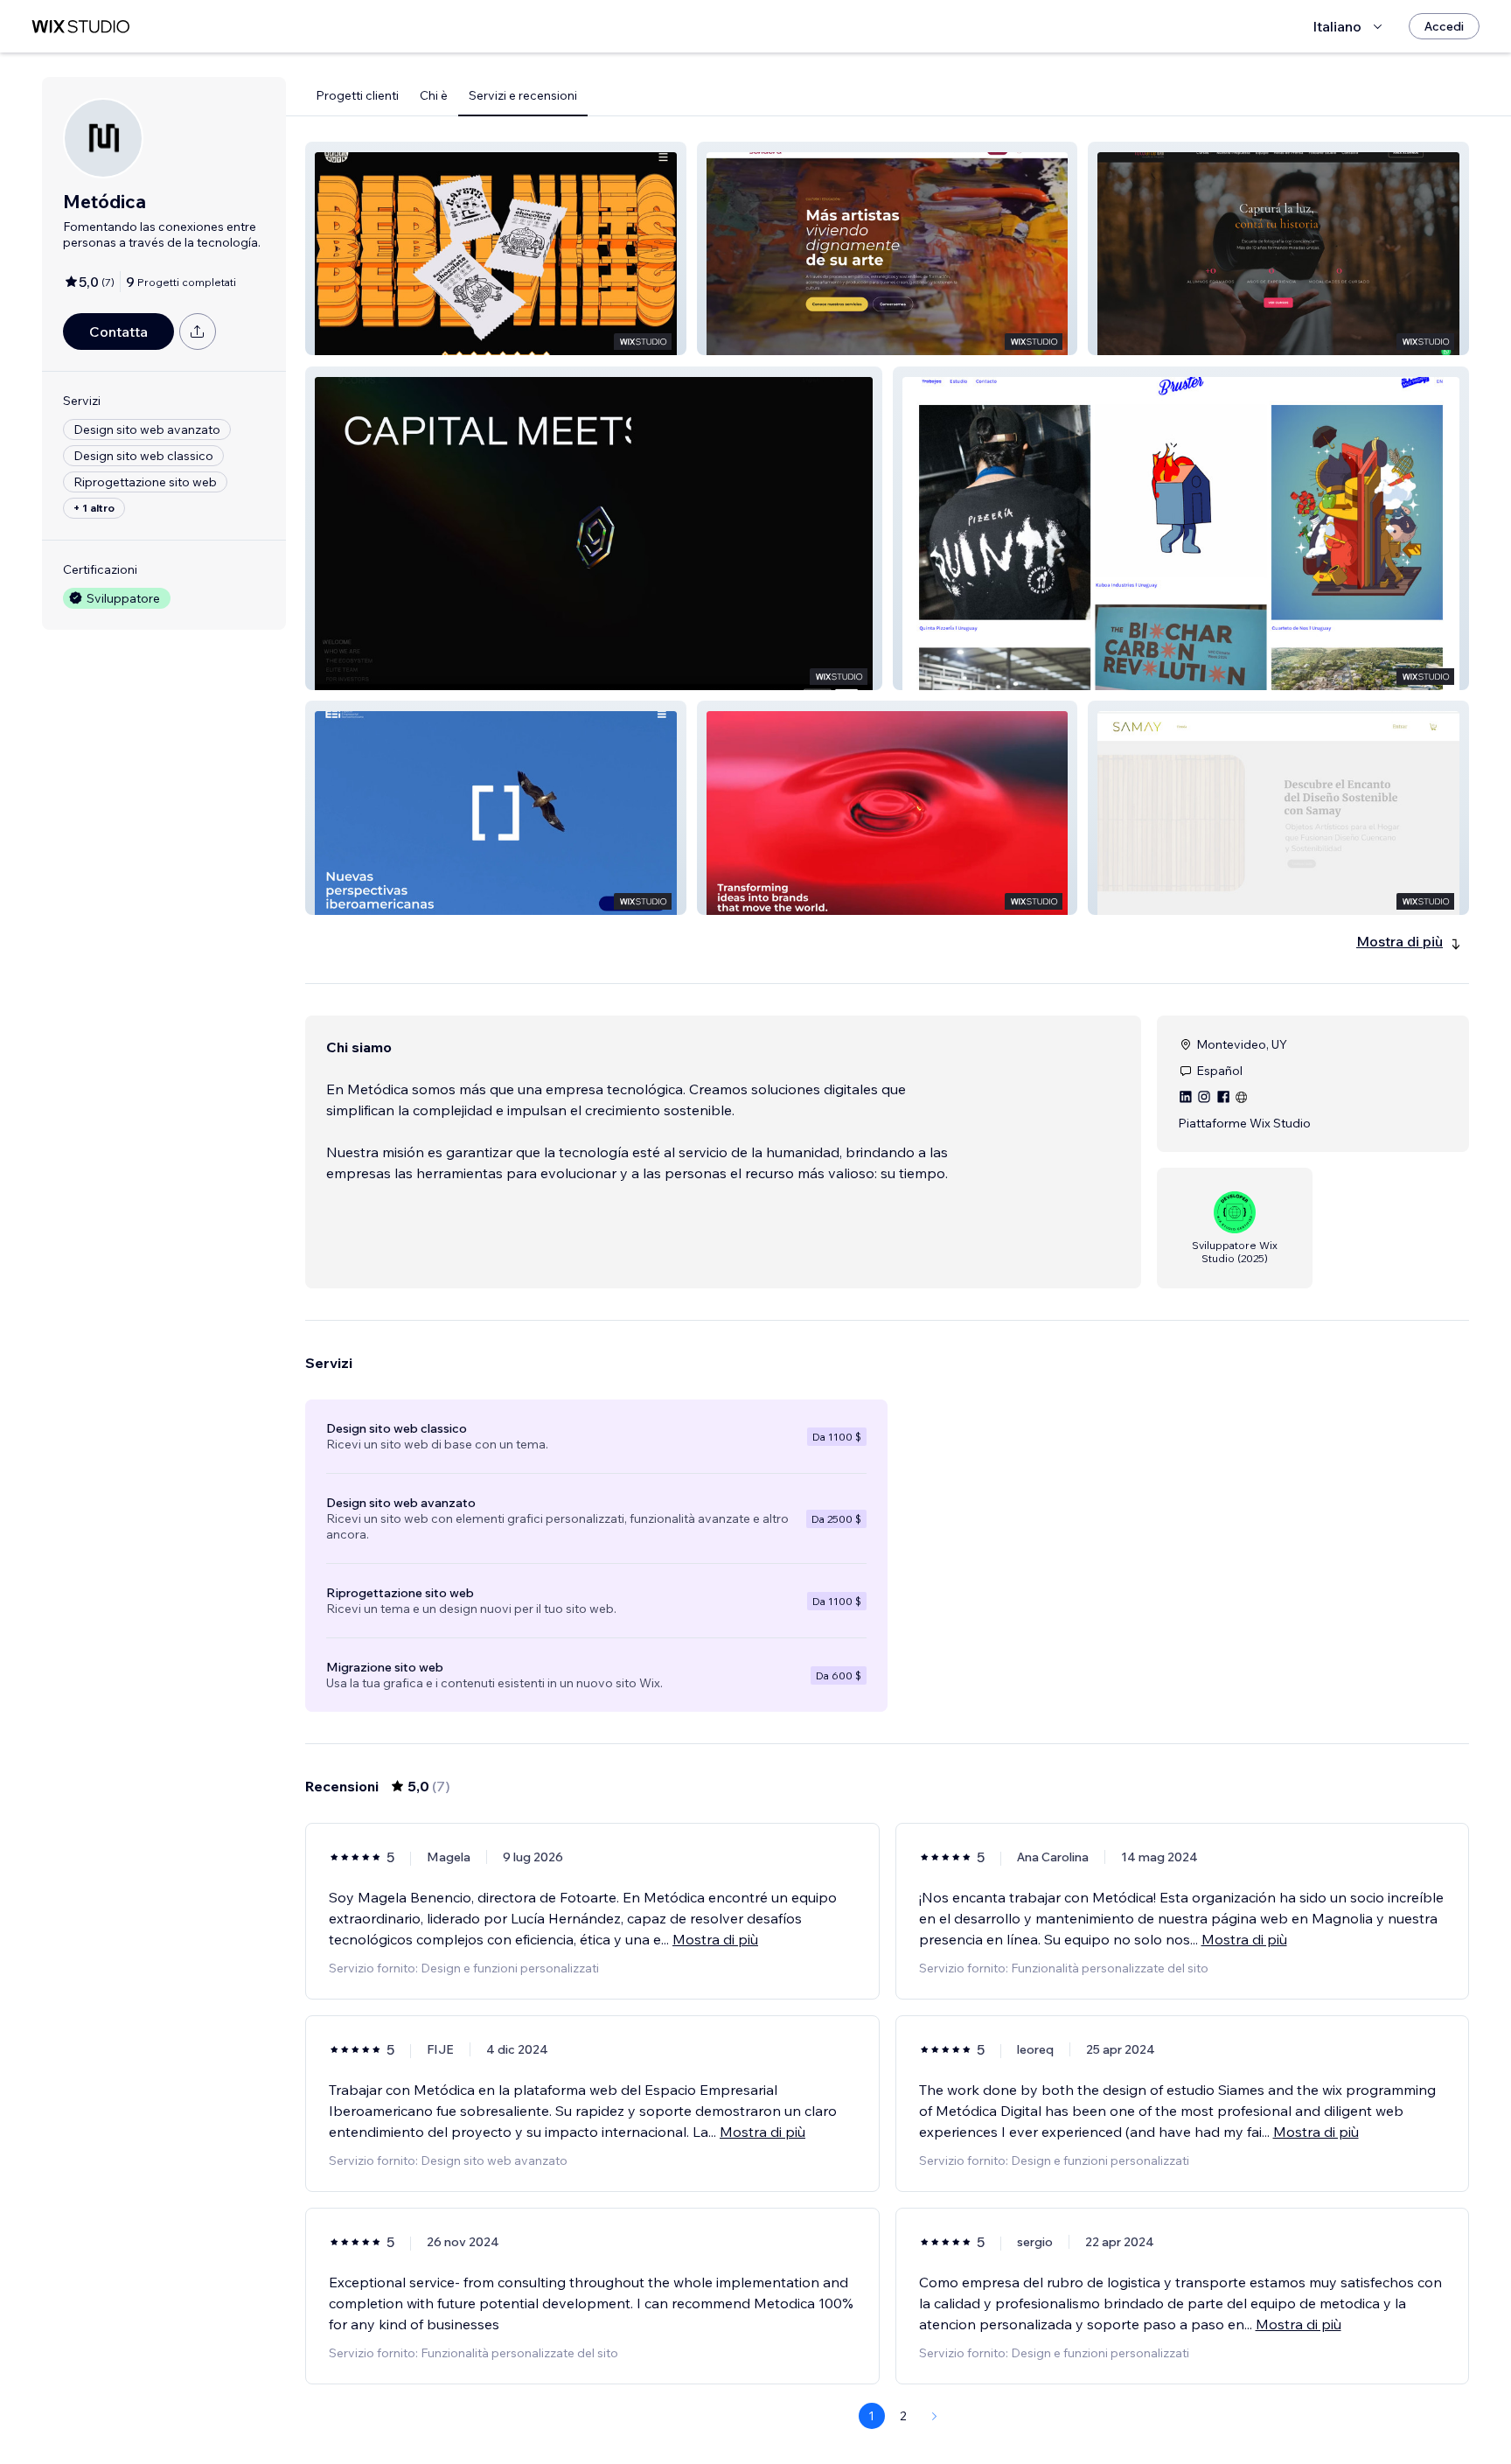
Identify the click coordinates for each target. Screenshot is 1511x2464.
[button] (496, 248)
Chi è (434, 95)
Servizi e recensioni (523, 95)
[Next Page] (935, 2416)
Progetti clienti (357, 95)
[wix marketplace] (80, 27)
